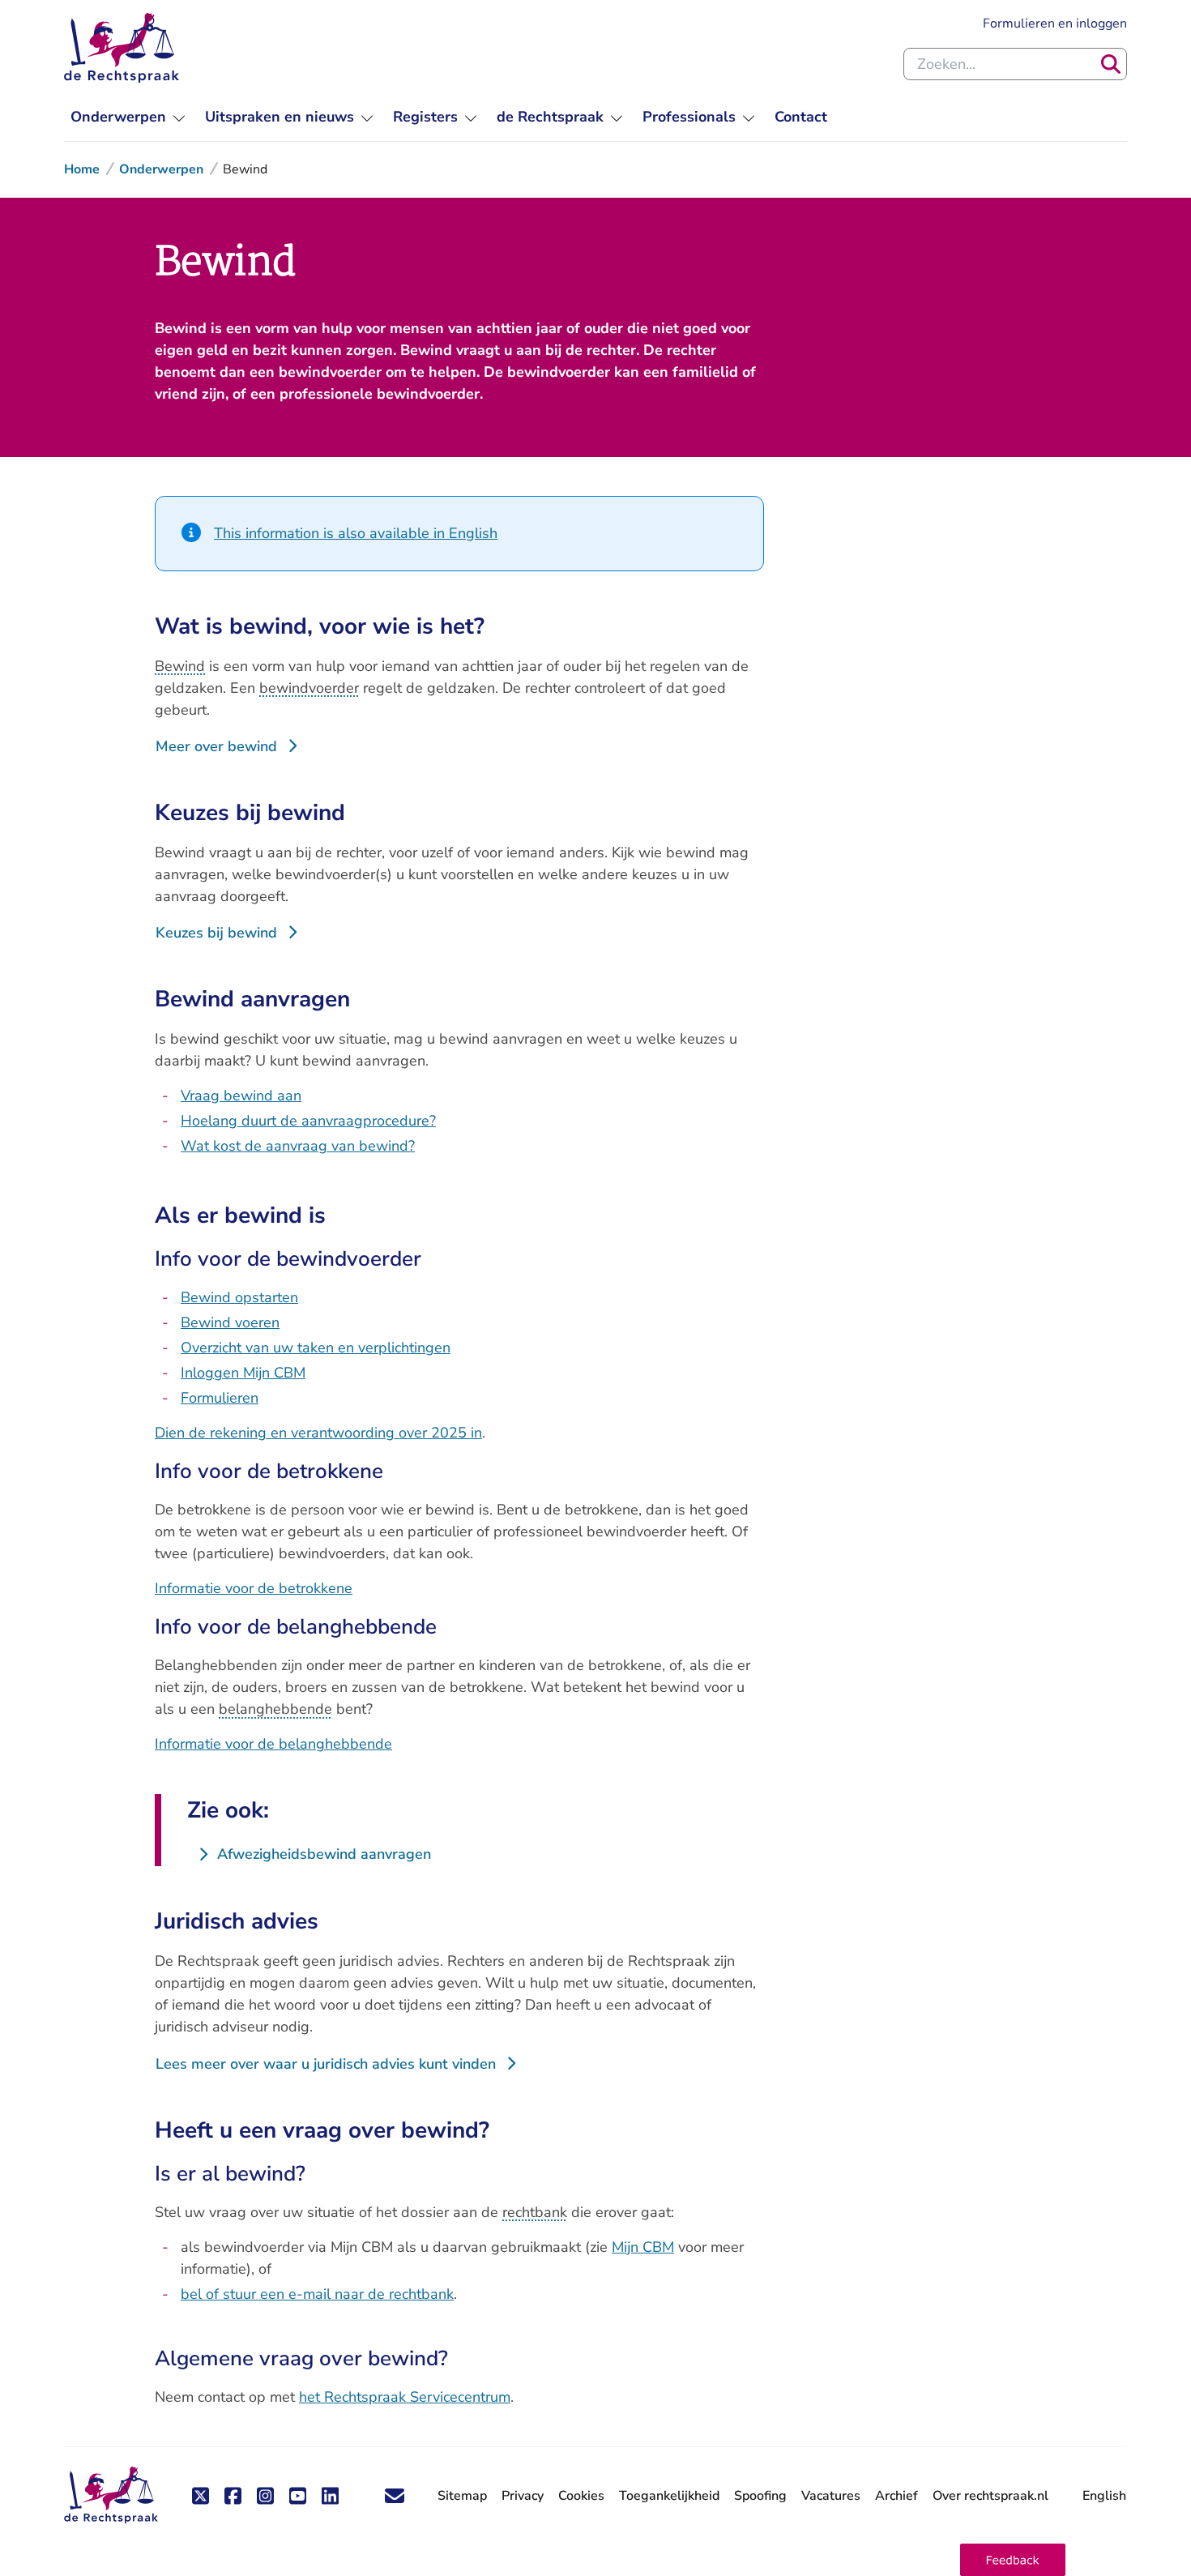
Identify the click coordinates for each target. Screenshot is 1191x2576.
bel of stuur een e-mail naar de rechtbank (317, 2294)
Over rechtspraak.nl (990, 2496)
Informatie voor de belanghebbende (273, 1744)
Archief (896, 2496)
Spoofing (760, 2496)
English (1104, 2496)
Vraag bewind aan (241, 1096)
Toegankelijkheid (669, 2496)
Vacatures (831, 2496)
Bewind (180, 666)
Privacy (523, 2496)
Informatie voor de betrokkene (254, 1588)
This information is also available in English (356, 533)
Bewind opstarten (239, 1297)
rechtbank (535, 2212)
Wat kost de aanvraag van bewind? (298, 1146)
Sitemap (462, 2496)
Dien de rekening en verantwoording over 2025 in (318, 1433)
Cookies (581, 2496)
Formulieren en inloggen (1055, 23)
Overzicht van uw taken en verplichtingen (316, 1348)
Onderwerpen (161, 169)
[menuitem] (128, 117)
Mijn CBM (643, 2247)
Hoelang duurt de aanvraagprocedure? (308, 1121)
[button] (1013, 2560)
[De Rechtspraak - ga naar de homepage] (122, 48)
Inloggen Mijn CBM (243, 1373)
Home (82, 169)
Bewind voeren (230, 1322)
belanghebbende (275, 1709)
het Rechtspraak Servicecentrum (405, 2397)
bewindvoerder (309, 688)
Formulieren (220, 1398)
